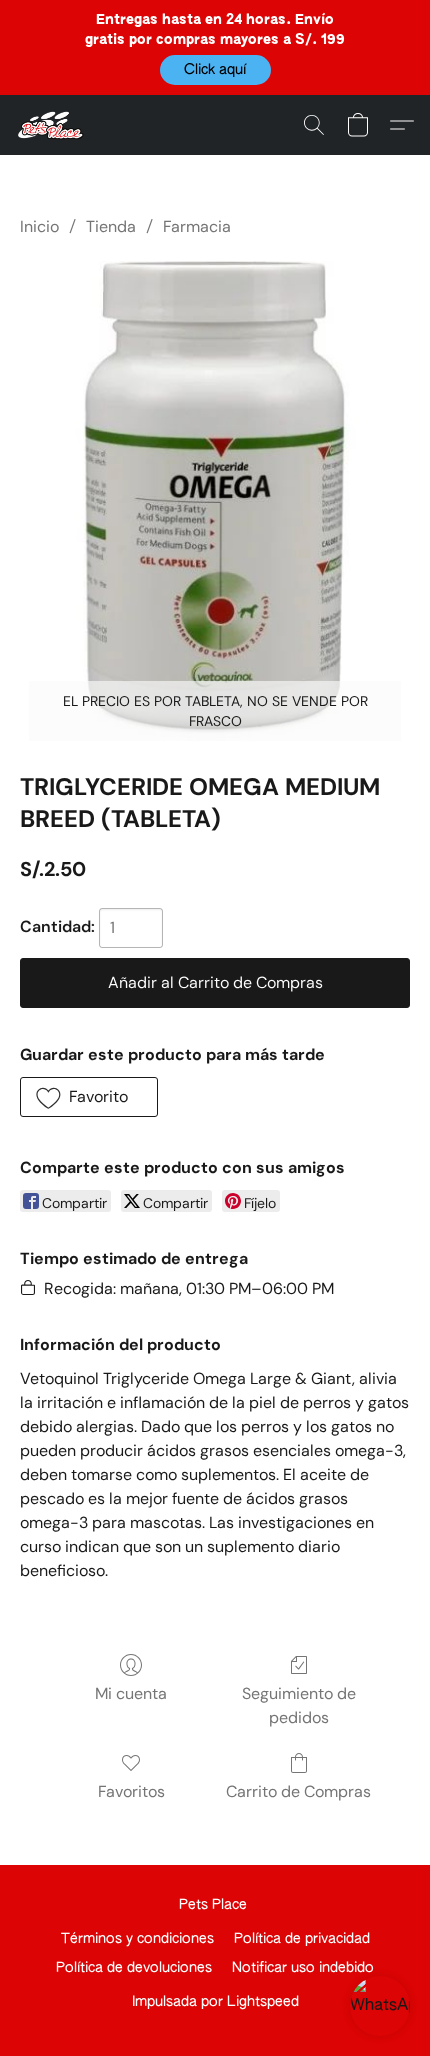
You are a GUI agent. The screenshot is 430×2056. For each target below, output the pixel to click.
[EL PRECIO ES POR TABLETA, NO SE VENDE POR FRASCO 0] (214, 501)
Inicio (39, 226)
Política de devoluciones (134, 1968)
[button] (215, 70)
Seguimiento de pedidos (299, 1705)
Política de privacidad (302, 1939)
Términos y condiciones (137, 1939)
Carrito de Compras (298, 1791)
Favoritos (131, 1791)
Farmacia (197, 226)
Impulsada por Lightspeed (215, 2002)
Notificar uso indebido (303, 1968)
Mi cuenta (131, 1693)
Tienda (111, 226)
